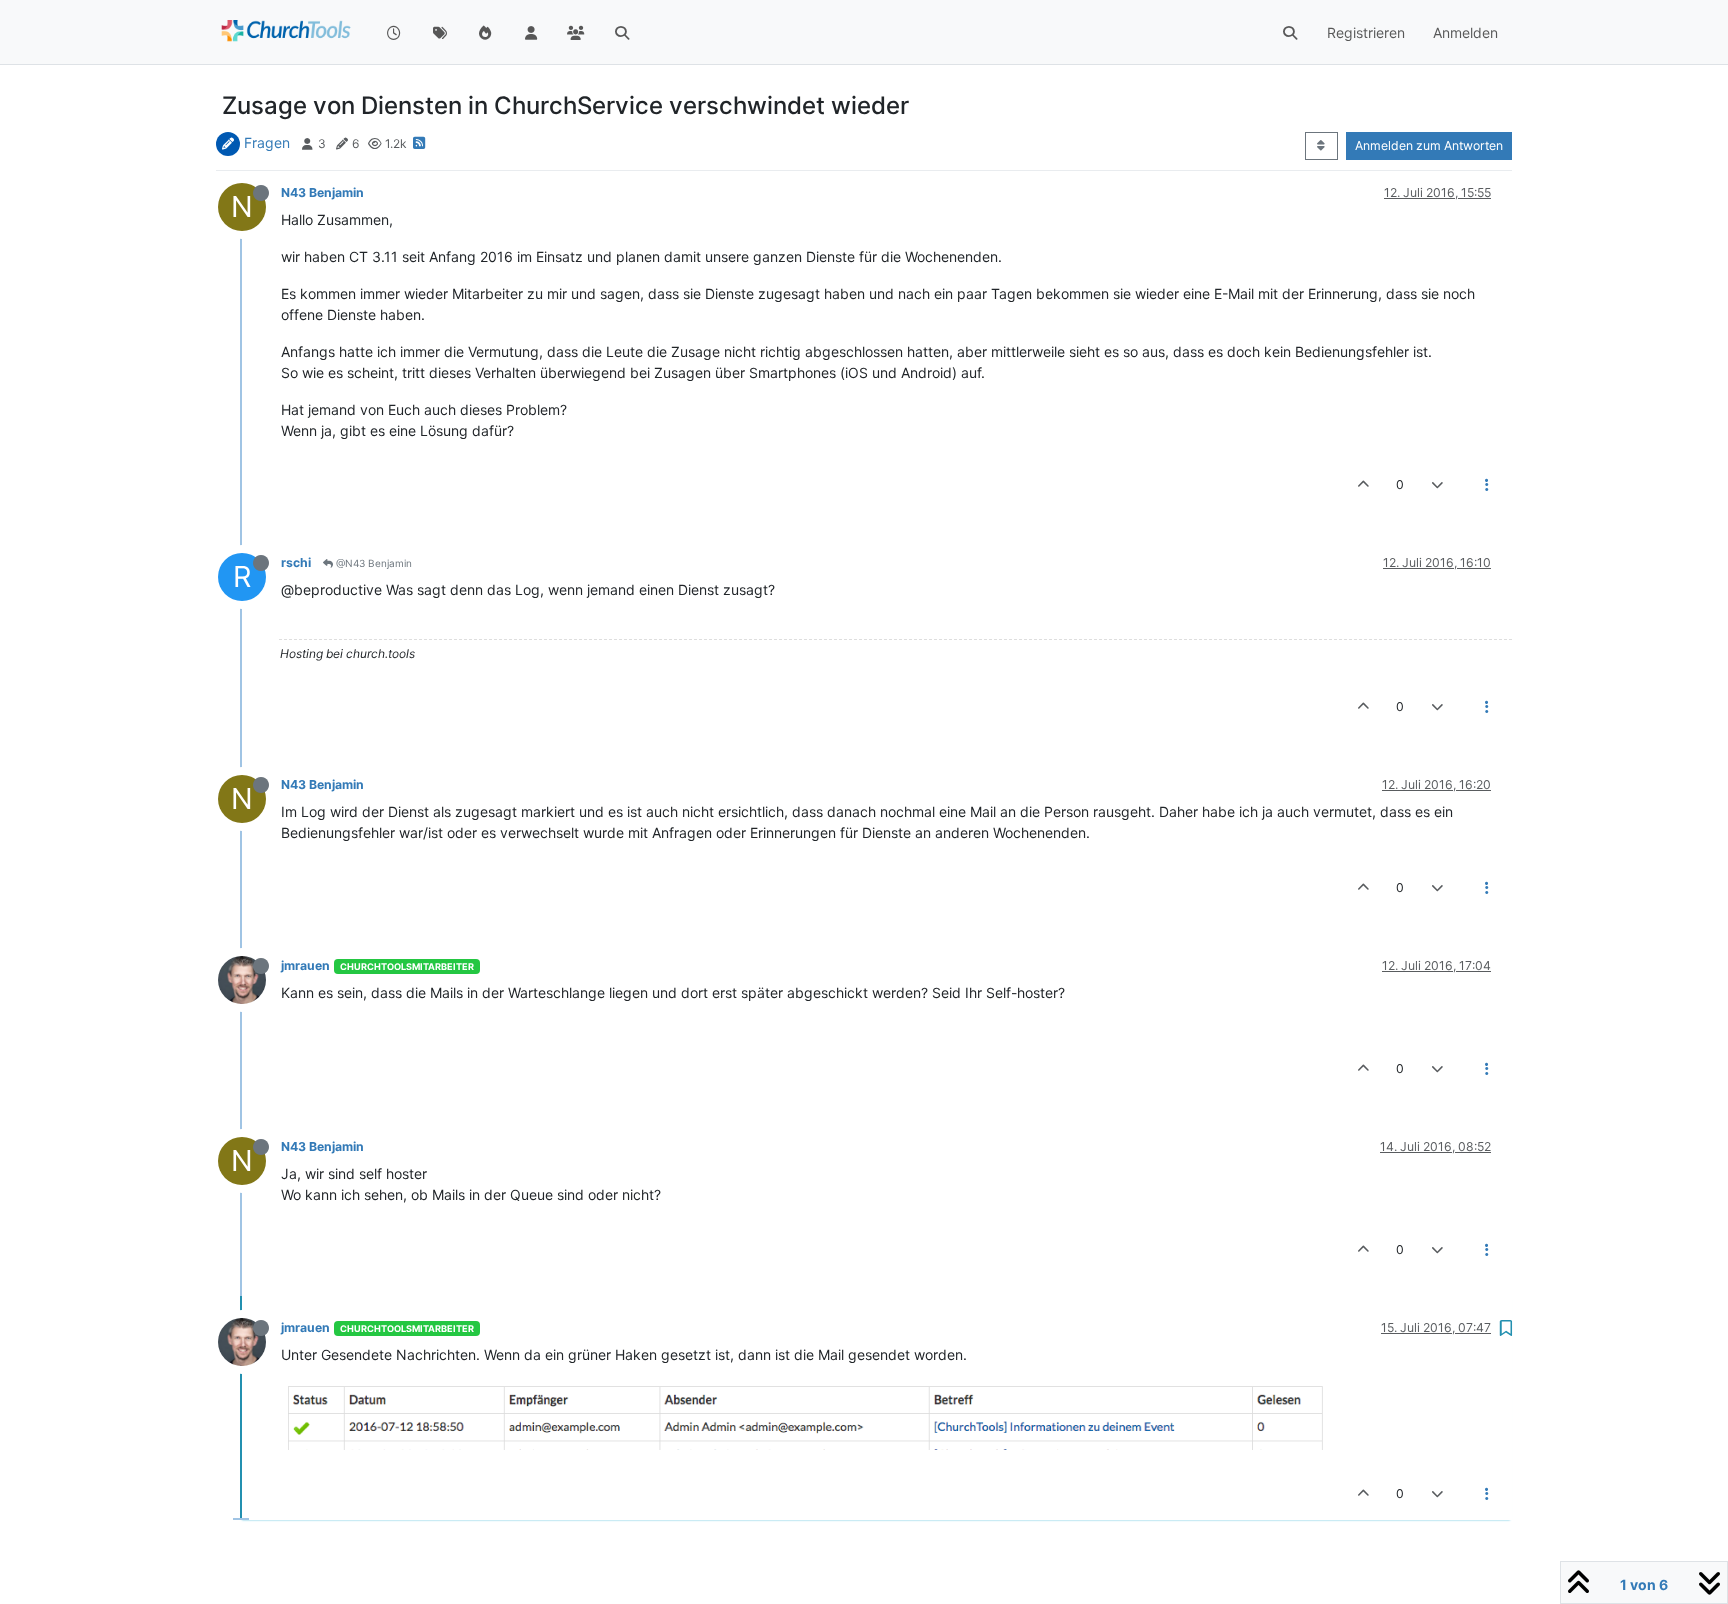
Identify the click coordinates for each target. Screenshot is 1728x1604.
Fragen (267, 142)
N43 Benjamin (322, 192)
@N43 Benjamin (372, 563)
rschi (296, 562)
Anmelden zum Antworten (1429, 145)
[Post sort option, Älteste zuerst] (1321, 146)
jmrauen (305, 965)
